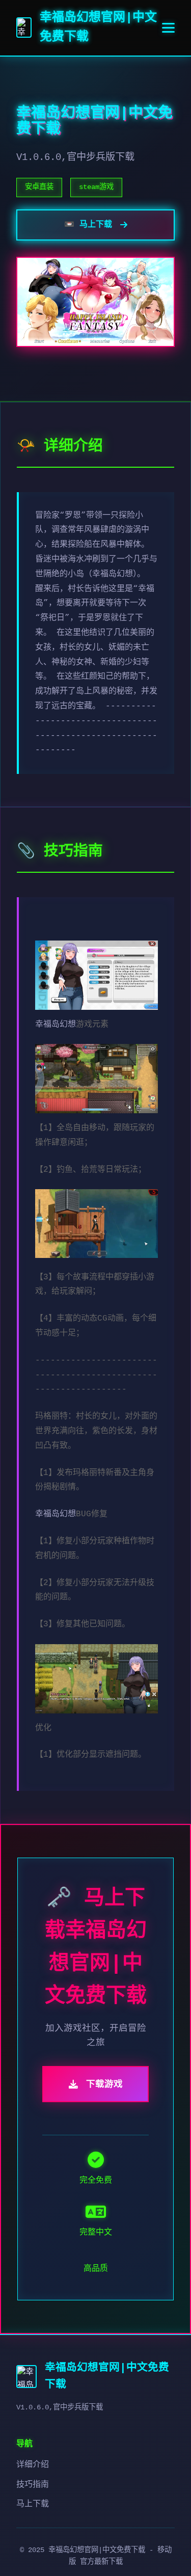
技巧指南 (33, 2485)
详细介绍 (33, 2465)
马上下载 (33, 2504)
